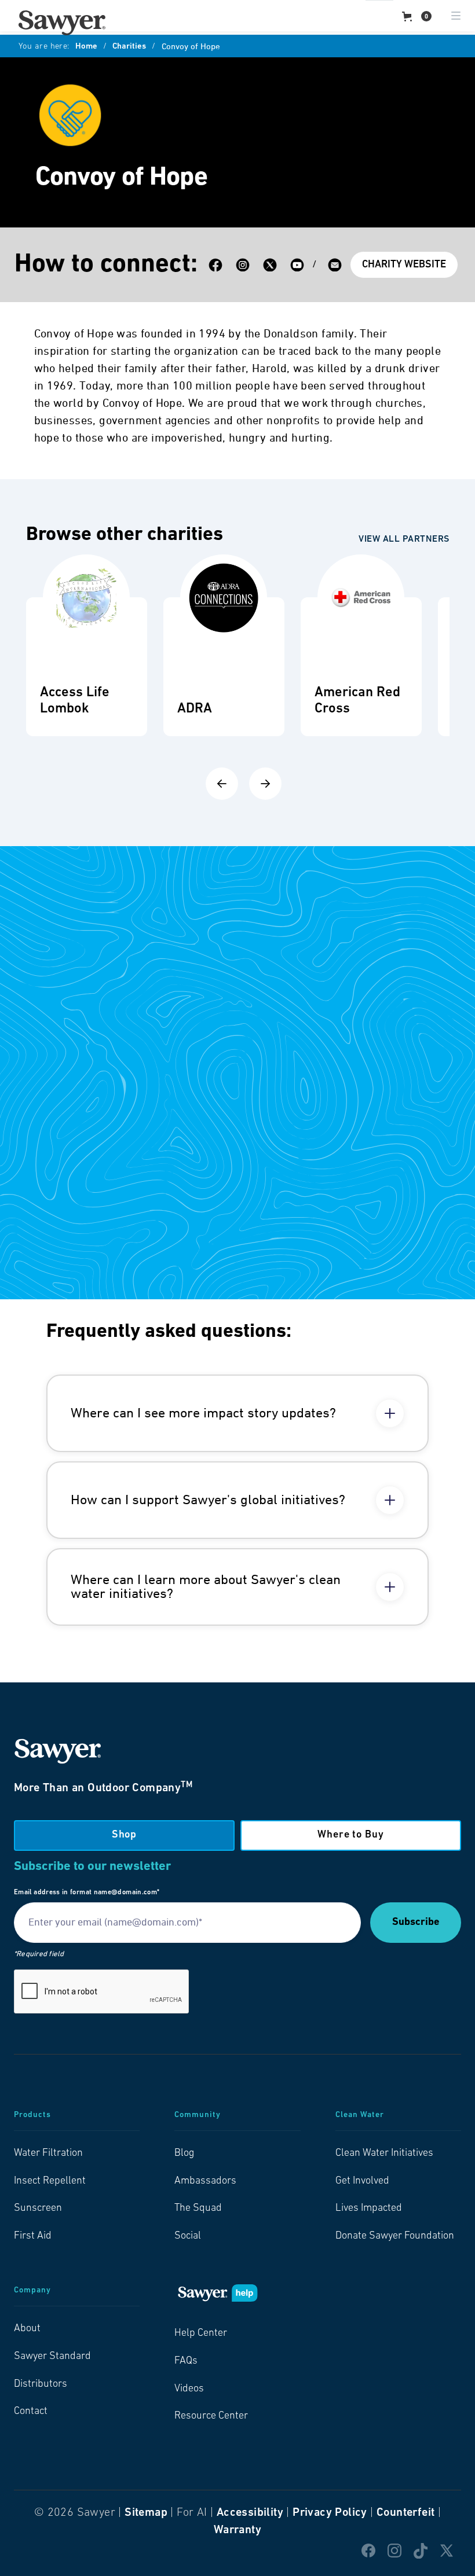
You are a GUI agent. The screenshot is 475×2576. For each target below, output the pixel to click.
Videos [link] (189, 2389)
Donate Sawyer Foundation (395, 2236)
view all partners (404, 539)
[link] (62, 23)
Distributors (41, 2384)
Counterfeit (405, 2513)
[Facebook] (215, 265)
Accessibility (250, 2513)
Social (188, 2236)
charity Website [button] (404, 265)
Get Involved (362, 2181)
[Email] (335, 265)
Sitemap (146, 2513)
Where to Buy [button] (351, 1835)
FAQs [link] (186, 2361)
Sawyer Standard (52, 2357)
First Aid (33, 2236)
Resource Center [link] (211, 2416)
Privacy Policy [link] (330, 2513)
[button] (417, 16)
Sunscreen (38, 2208)
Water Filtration (48, 2154)
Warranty (237, 2530)
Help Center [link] (201, 2334)
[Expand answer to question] (390, 1413)
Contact (31, 2412)
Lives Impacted (369, 2208)
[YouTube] (297, 265)
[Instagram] (243, 265)
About (27, 2329)
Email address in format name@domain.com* (87, 1893)
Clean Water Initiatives (384, 2154)
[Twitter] (270, 265)
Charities (129, 47)
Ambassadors (205, 2181)
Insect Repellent (50, 2181)
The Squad (198, 2208)
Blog (184, 2154)
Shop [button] (125, 1835)
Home (86, 47)
